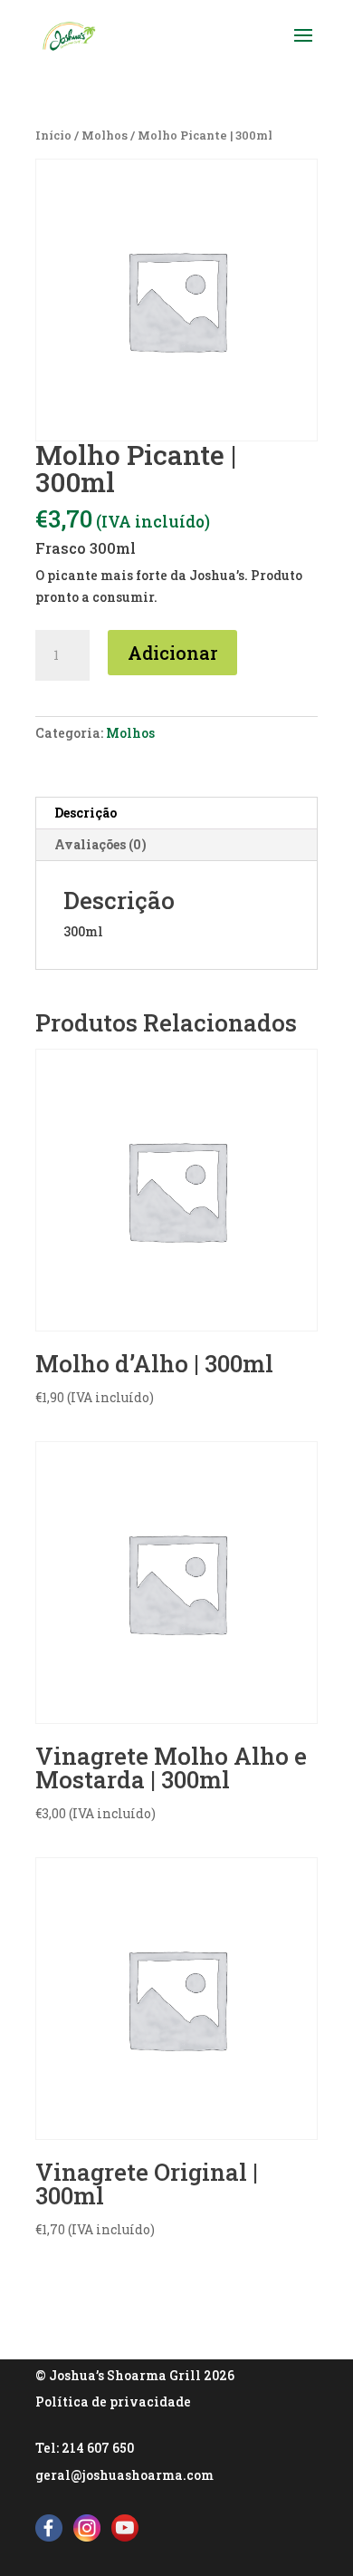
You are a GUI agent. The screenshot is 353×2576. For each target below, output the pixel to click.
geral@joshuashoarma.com (124, 2475)
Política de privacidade (113, 2402)
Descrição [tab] (86, 813)
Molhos (105, 135)
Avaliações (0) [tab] (100, 844)
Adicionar (172, 653)
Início (53, 135)
